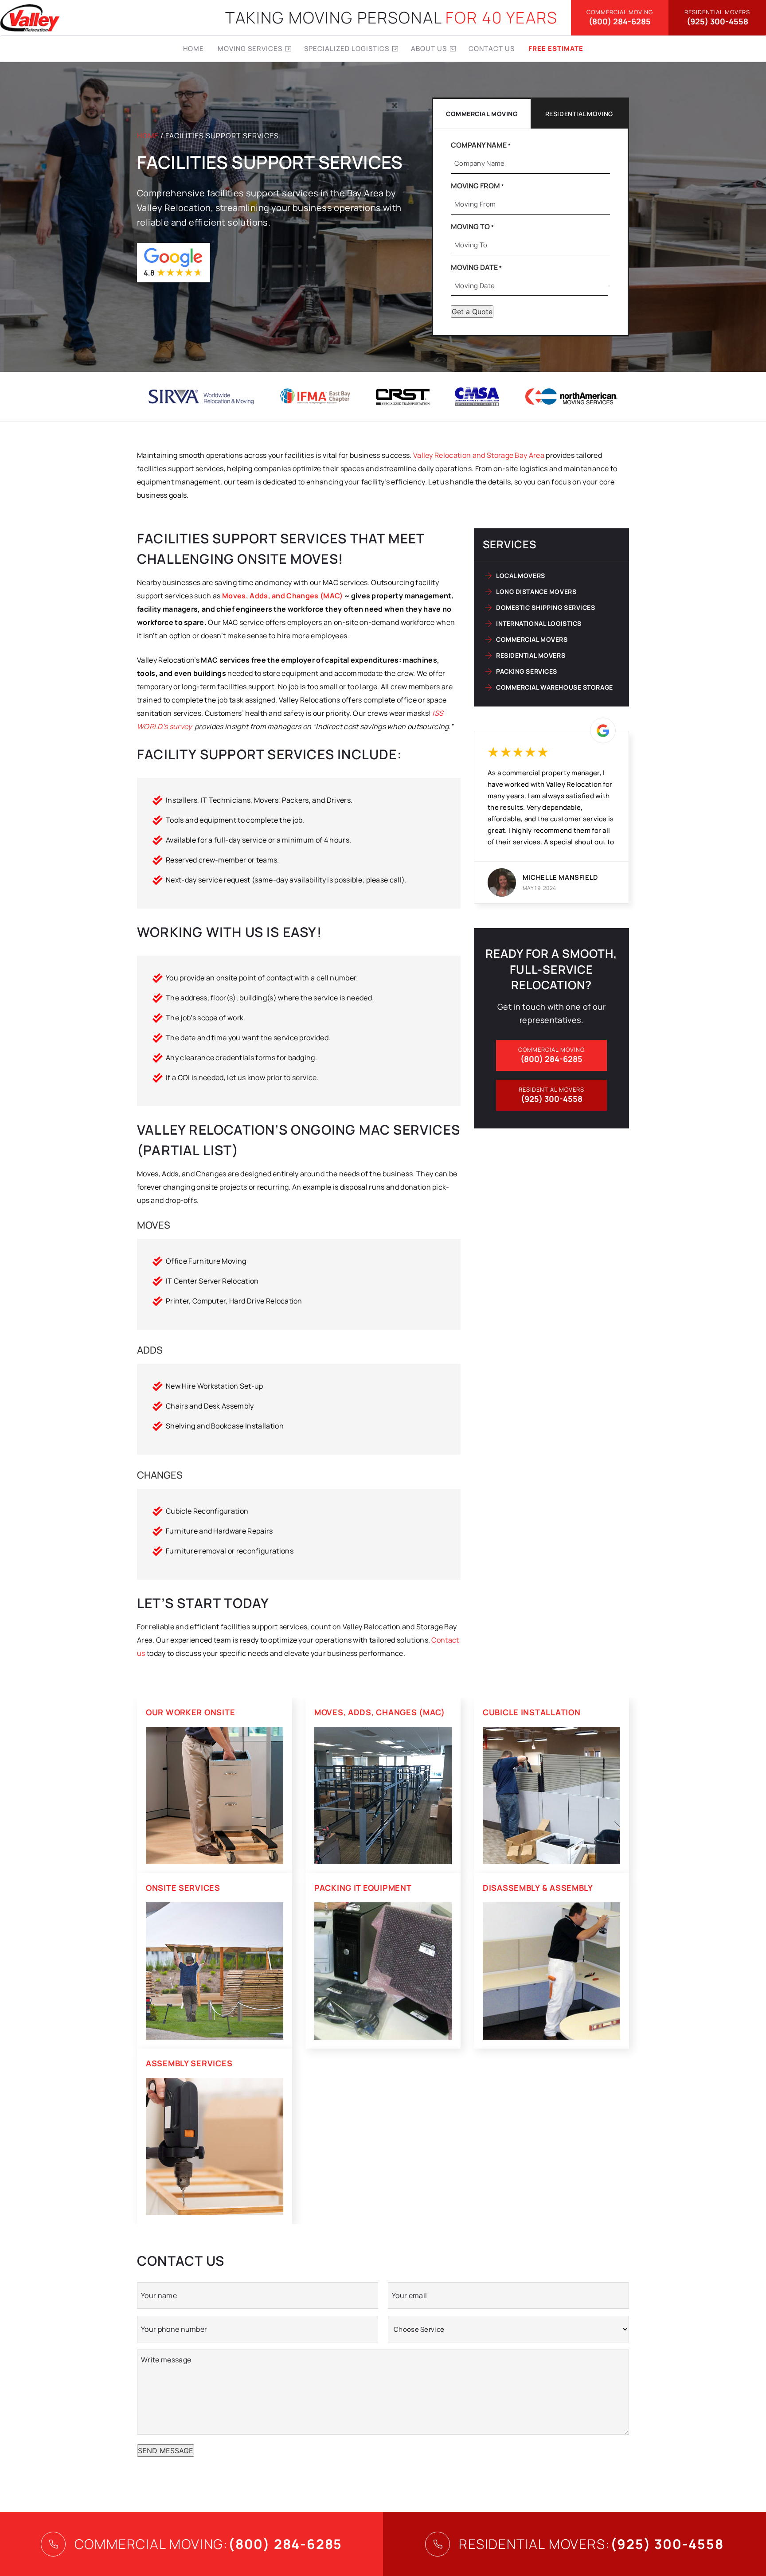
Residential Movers (531, 655)
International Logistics (539, 623)
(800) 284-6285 (620, 18)
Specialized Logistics (347, 49)
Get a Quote (472, 312)
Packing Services (527, 671)
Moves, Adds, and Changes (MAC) (283, 596)
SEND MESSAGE (166, 2451)
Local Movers (521, 576)
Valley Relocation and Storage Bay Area (479, 455)
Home (193, 49)
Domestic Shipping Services (546, 607)
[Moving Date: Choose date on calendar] (609, 286)
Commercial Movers (532, 639)
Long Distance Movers (536, 591)
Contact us (492, 49)
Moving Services (250, 49)
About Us (429, 49)
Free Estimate (556, 49)
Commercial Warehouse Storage (555, 687)
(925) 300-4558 (717, 18)
